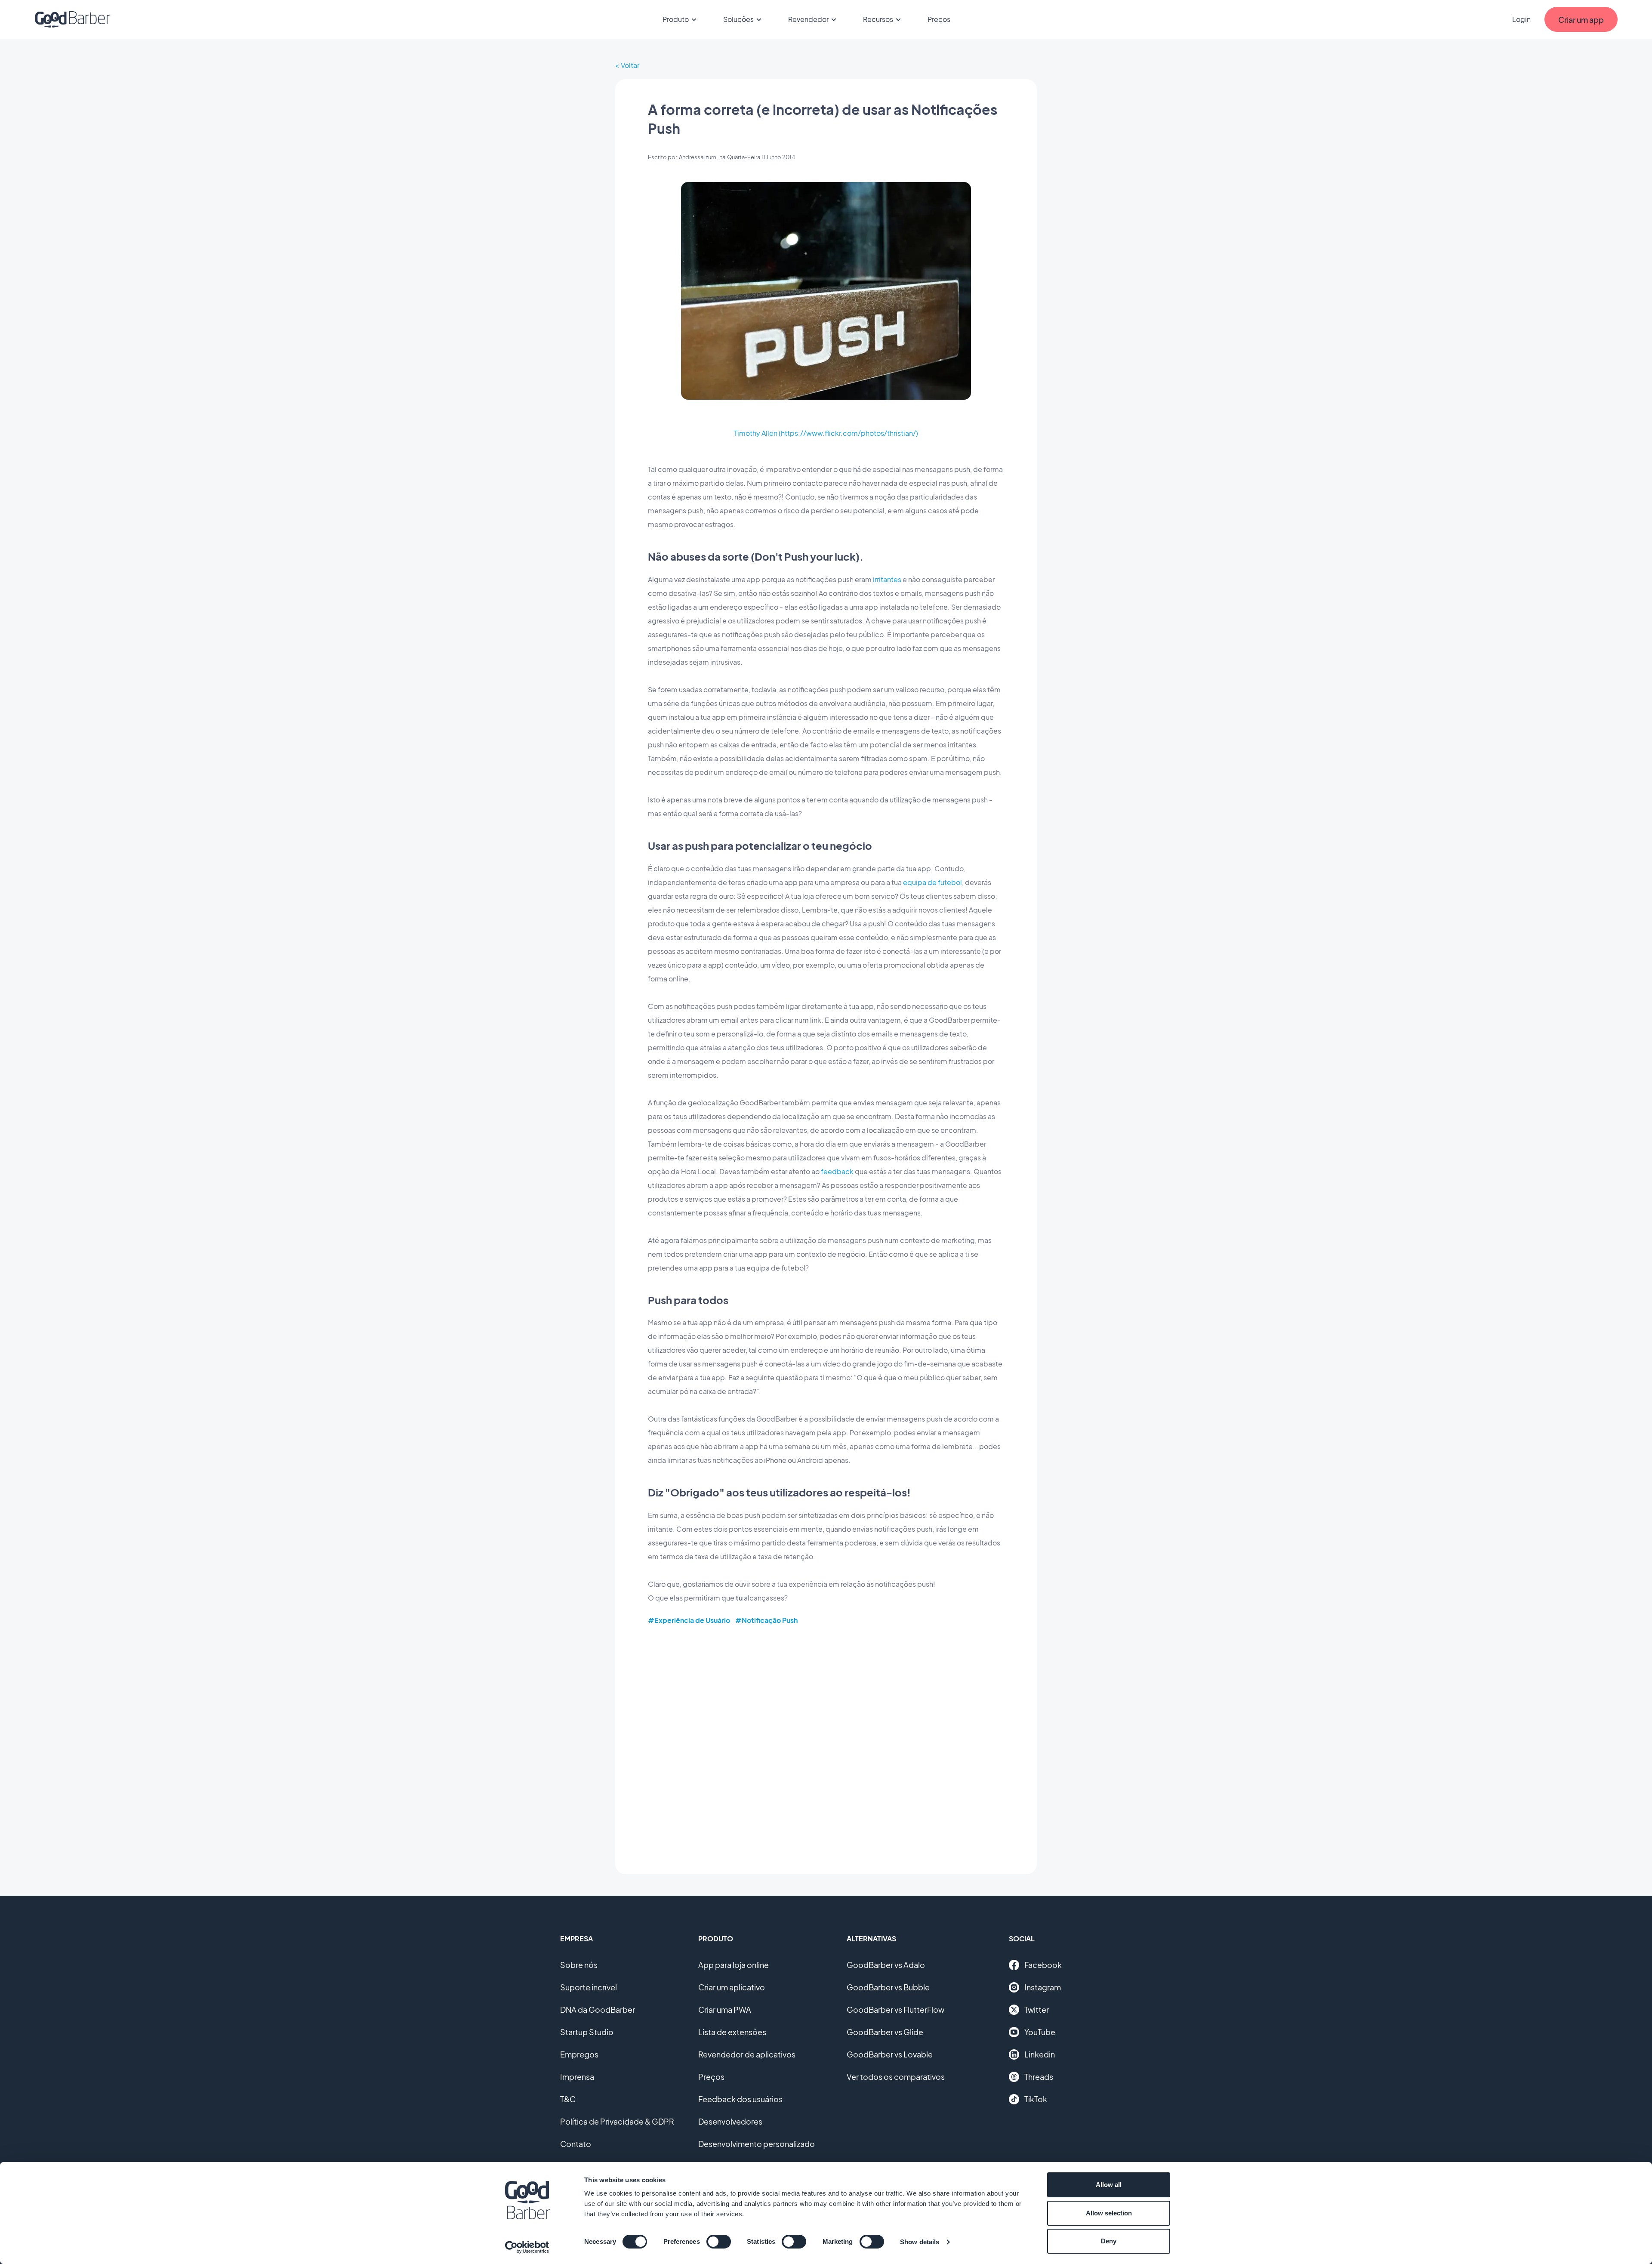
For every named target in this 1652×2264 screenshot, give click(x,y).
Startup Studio (587, 2032)
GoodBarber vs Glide (885, 2032)
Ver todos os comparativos (896, 2077)
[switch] (719, 2242)
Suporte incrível (589, 1987)
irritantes (887, 579)
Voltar (630, 65)
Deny (1109, 2241)
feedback (837, 1171)
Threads (1039, 2077)
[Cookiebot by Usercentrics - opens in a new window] (527, 2247)
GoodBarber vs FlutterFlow (895, 2010)
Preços (939, 19)
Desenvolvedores (730, 2121)
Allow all (1109, 2185)
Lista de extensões (732, 2032)
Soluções (738, 19)
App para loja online (734, 1965)
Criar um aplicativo (732, 1987)
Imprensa (577, 2077)
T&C (568, 2099)
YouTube (1040, 2032)
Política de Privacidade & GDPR (617, 2121)
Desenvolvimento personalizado (757, 2144)
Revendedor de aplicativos (747, 2054)
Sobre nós (579, 1965)
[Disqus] (826, 1743)
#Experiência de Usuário (689, 1620)
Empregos (579, 2054)
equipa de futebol (932, 882)
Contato (576, 2144)
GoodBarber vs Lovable (890, 2054)
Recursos (878, 19)
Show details (920, 2242)
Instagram (1043, 1987)
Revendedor (808, 19)
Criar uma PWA (725, 2010)
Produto (676, 19)
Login (1521, 19)
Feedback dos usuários (740, 2099)
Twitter (1037, 2010)
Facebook (1043, 1965)
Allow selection (1109, 2213)
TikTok (1036, 2099)
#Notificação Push (766, 1620)
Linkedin (1040, 2054)
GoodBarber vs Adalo (886, 1965)
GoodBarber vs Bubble (888, 1987)
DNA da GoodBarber (598, 2010)
